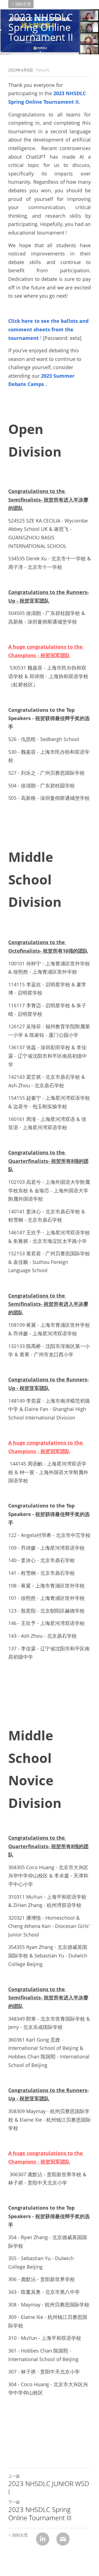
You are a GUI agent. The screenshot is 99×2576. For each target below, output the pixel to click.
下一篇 (14, 2502)
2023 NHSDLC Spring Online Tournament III (40, 2514)
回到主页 (23, 4)
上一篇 (14, 2476)
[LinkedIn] (43, 2539)
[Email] (63, 2539)
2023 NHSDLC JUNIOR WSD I (49, 2488)
